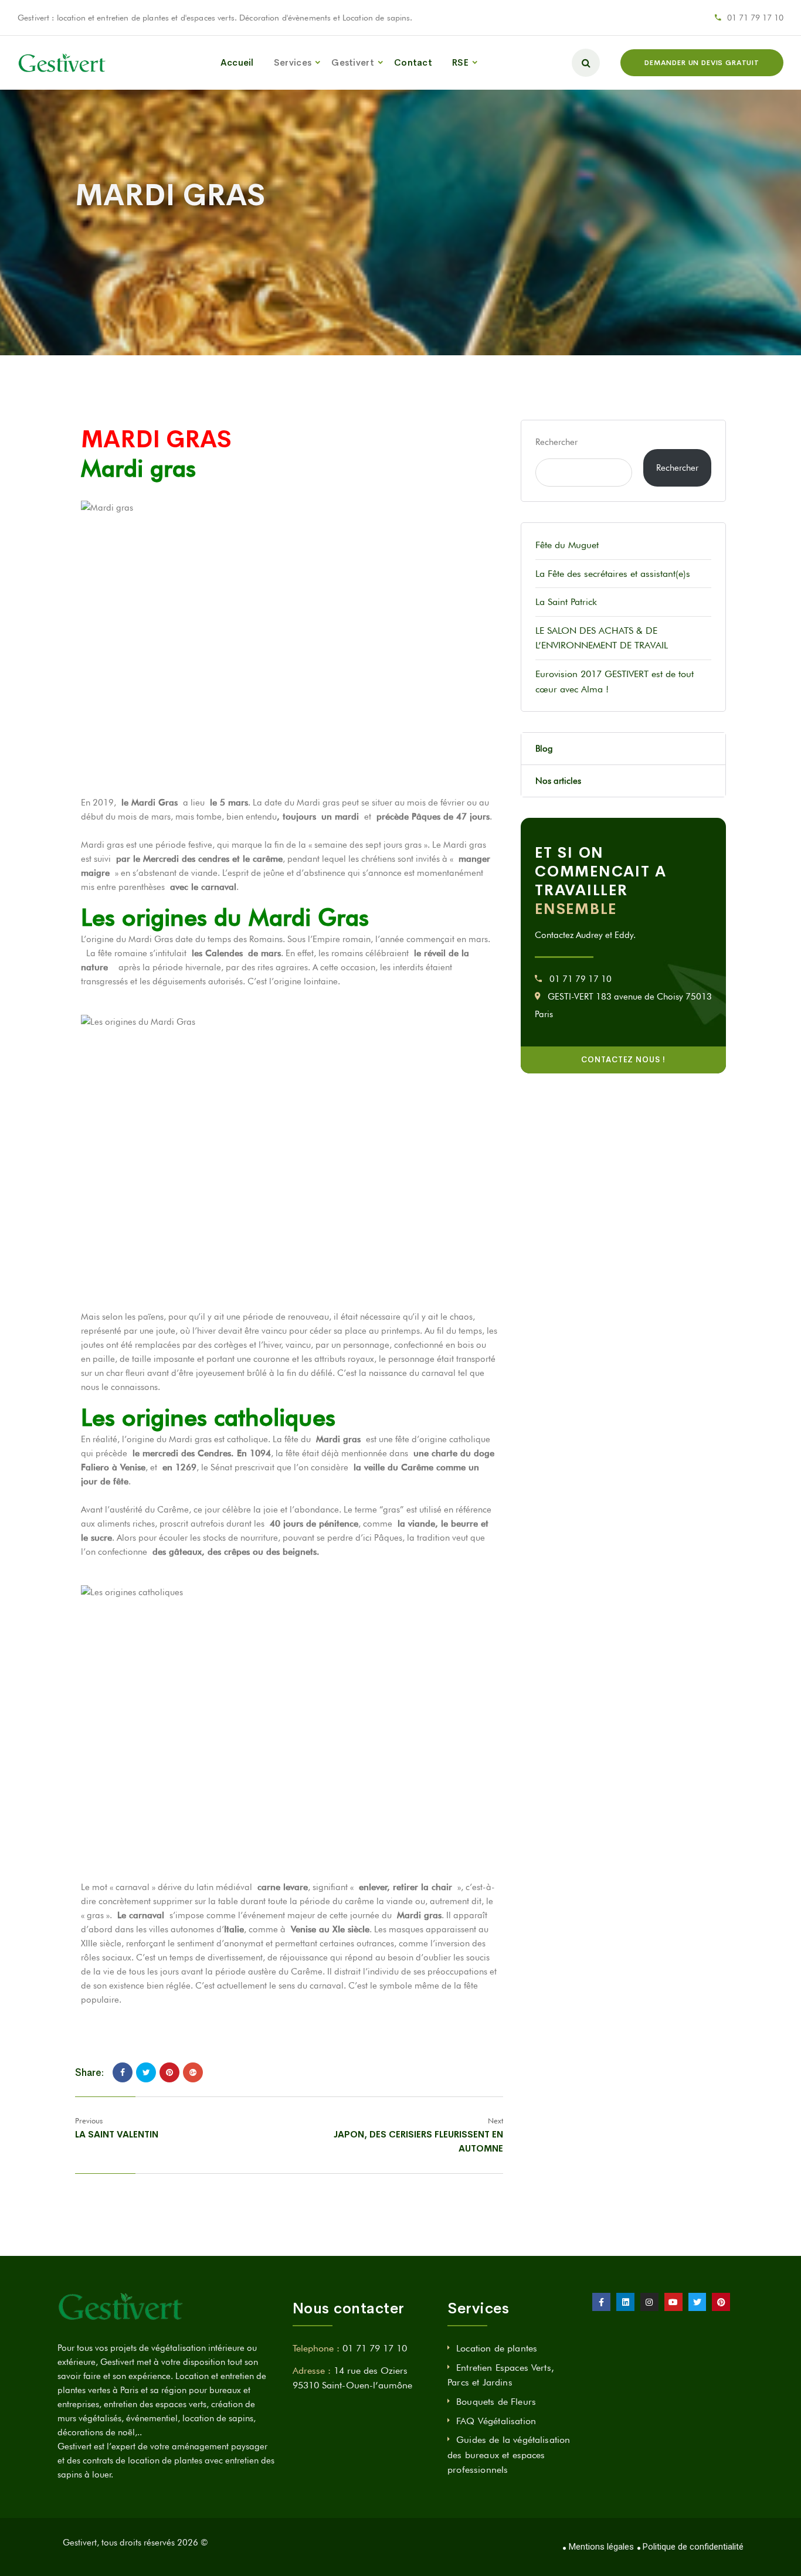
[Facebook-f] (601, 2302)
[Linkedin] (625, 2302)
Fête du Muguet (567, 545)
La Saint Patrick (566, 602)
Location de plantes (497, 2348)
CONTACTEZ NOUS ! (623, 1060)
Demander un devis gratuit (702, 63)
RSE (460, 62)
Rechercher (556, 442)
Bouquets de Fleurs (496, 2402)
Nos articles (558, 781)
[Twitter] (146, 2072)
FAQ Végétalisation (496, 2421)
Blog (544, 749)
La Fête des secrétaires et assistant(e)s (613, 574)
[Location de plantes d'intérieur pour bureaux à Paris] (62, 63)
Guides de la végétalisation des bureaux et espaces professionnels (509, 2455)
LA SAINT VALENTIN (117, 2134)
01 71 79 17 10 (755, 18)
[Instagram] (649, 2302)
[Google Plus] (193, 2072)
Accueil (237, 62)
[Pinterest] (169, 2072)
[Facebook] (123, 2072)
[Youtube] (673, 2302)
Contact (413, 62)
